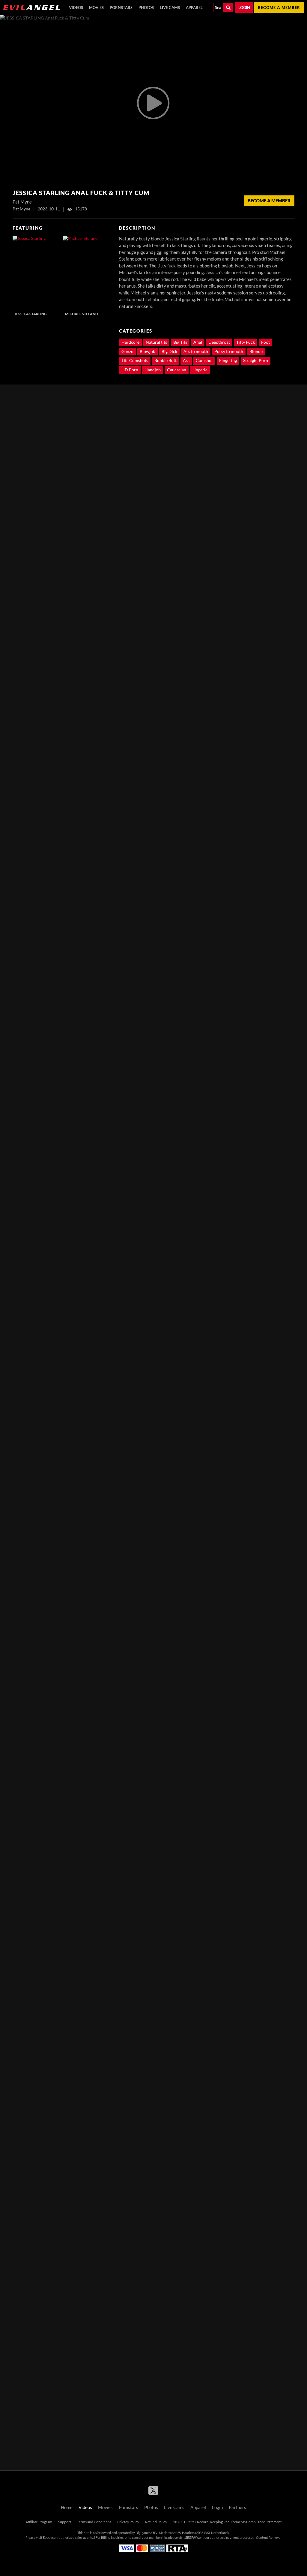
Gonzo (127, 351)
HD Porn (130, 370)
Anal (198, 342)
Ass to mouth (196, 351)
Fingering (228, 360)
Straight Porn (256, 360)
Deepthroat (219, 342)
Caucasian (177, 370)
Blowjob (148, 351)
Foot (265, 342)
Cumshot (204, 360)
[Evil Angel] (31, 8)
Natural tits (156, 342)
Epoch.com (51, 2538)
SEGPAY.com (194, 2538)
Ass (186, 360)
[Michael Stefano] (87, 272)
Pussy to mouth (229, 351)
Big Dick (169, 351)
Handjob (153, 370)
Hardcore (130, 342)
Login (244, 8)
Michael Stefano (82, 314)
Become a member (279, 8)
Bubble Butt (165, 360)
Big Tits (180, 342)
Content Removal (269, 2538)
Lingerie (200, 370)
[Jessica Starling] (37, 272)
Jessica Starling (31, 314)
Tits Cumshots (135, 360)
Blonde (256, 351)
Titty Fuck (246, 342)
